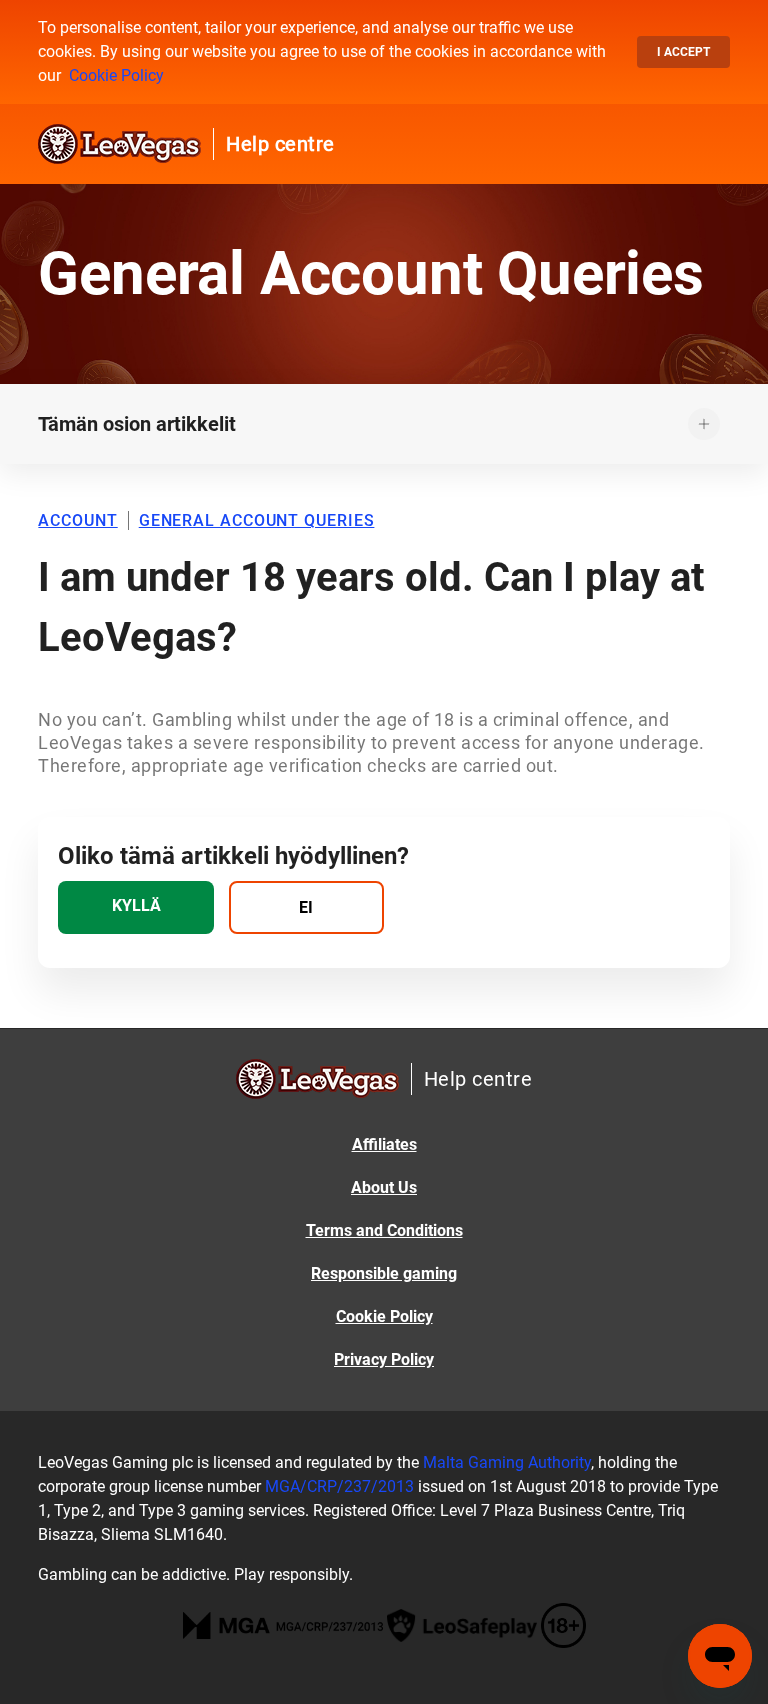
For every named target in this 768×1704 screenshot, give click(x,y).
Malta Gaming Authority (507, 1462)
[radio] (135, 907)
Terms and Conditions (384, 1230)
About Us (384, 1187)
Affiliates (384, 1144)
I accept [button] (683, 52)
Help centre (280, 144)
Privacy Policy (384, 1359)
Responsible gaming (384, 1273)
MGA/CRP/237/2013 (339, 1486)
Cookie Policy (116, 75)
